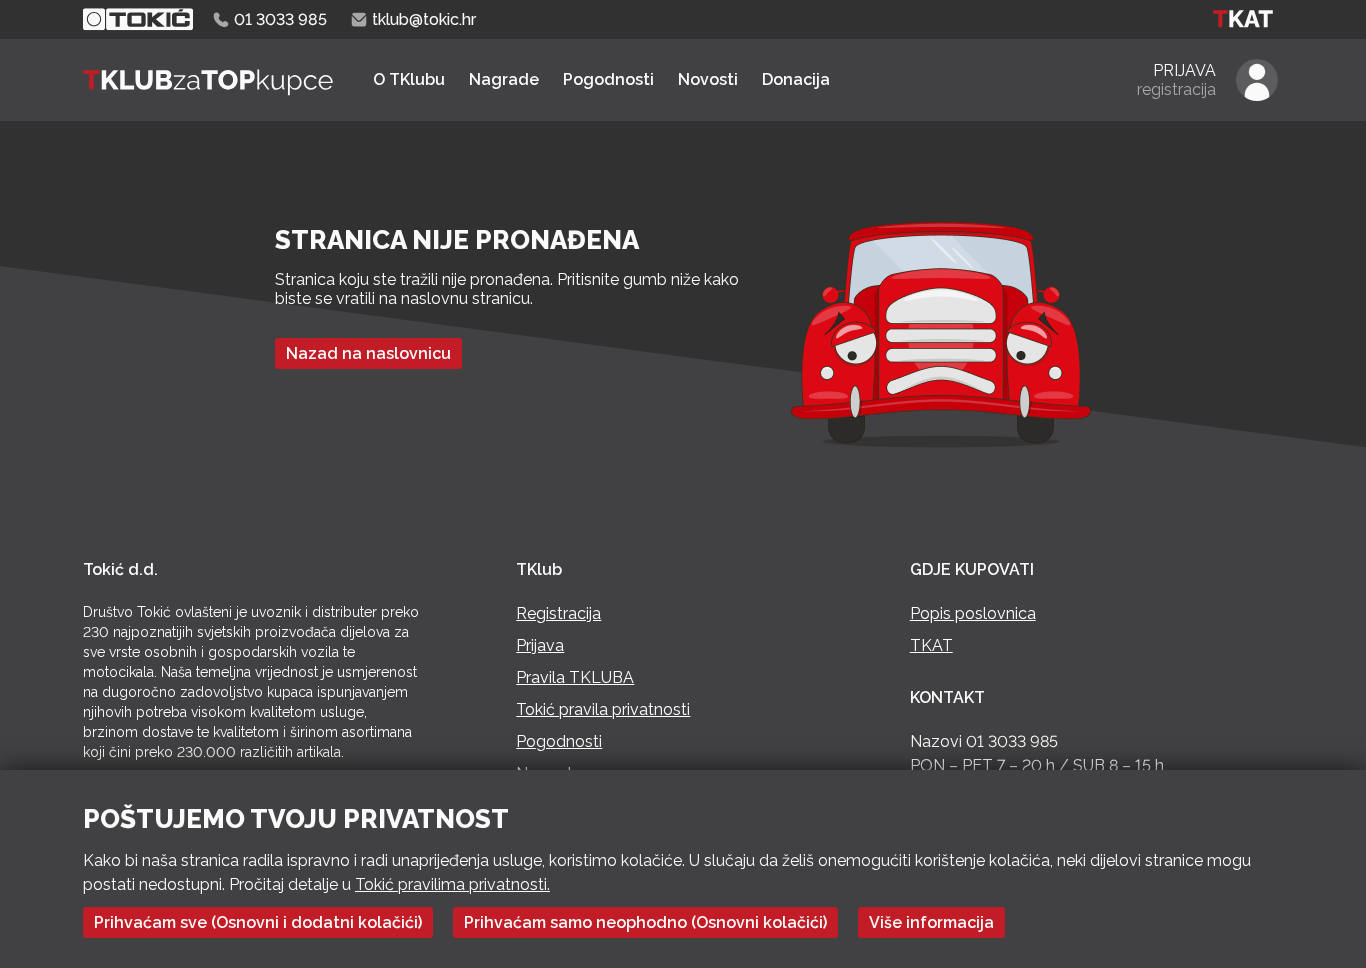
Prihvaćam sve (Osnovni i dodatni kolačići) (258, 922)
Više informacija (931, 922)
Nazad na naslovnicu (368, 353)
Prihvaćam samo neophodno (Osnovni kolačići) (645, 922)
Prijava (540, 645)
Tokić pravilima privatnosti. (452, 884)
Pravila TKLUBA (575, 677)
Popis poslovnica (973, 613)
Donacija (796, 79)
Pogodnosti (608, 79)
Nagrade (504, 79)
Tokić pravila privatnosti (603, 709)
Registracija (558, 613)
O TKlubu (409, 79)
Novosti (708, 79)
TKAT (931, 645)
